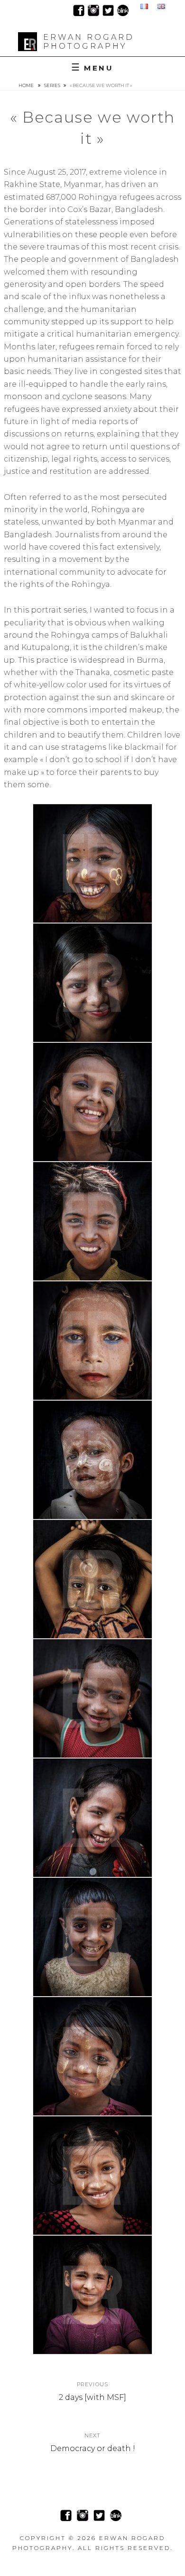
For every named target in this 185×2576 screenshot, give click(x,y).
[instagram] (93, 10)
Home (27, 85)
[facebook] (79, 10)
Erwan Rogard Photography (89, 42)
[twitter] (108, 10)
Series (52, 85)
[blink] (123, 10)
